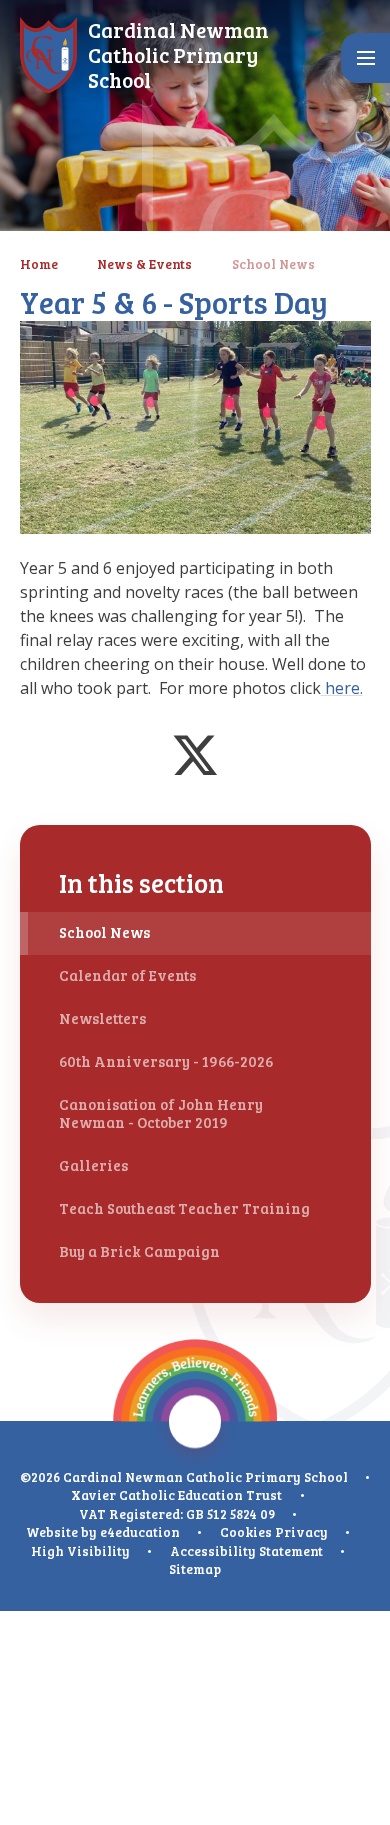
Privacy (301, 1532)
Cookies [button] (246, 1532)
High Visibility (80, 1551)
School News (273, 264)
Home (39, 264)
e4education (140, 1532)
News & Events (144, 264)
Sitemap (195, 1569)
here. (342, 688)
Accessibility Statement (246, 1551)
